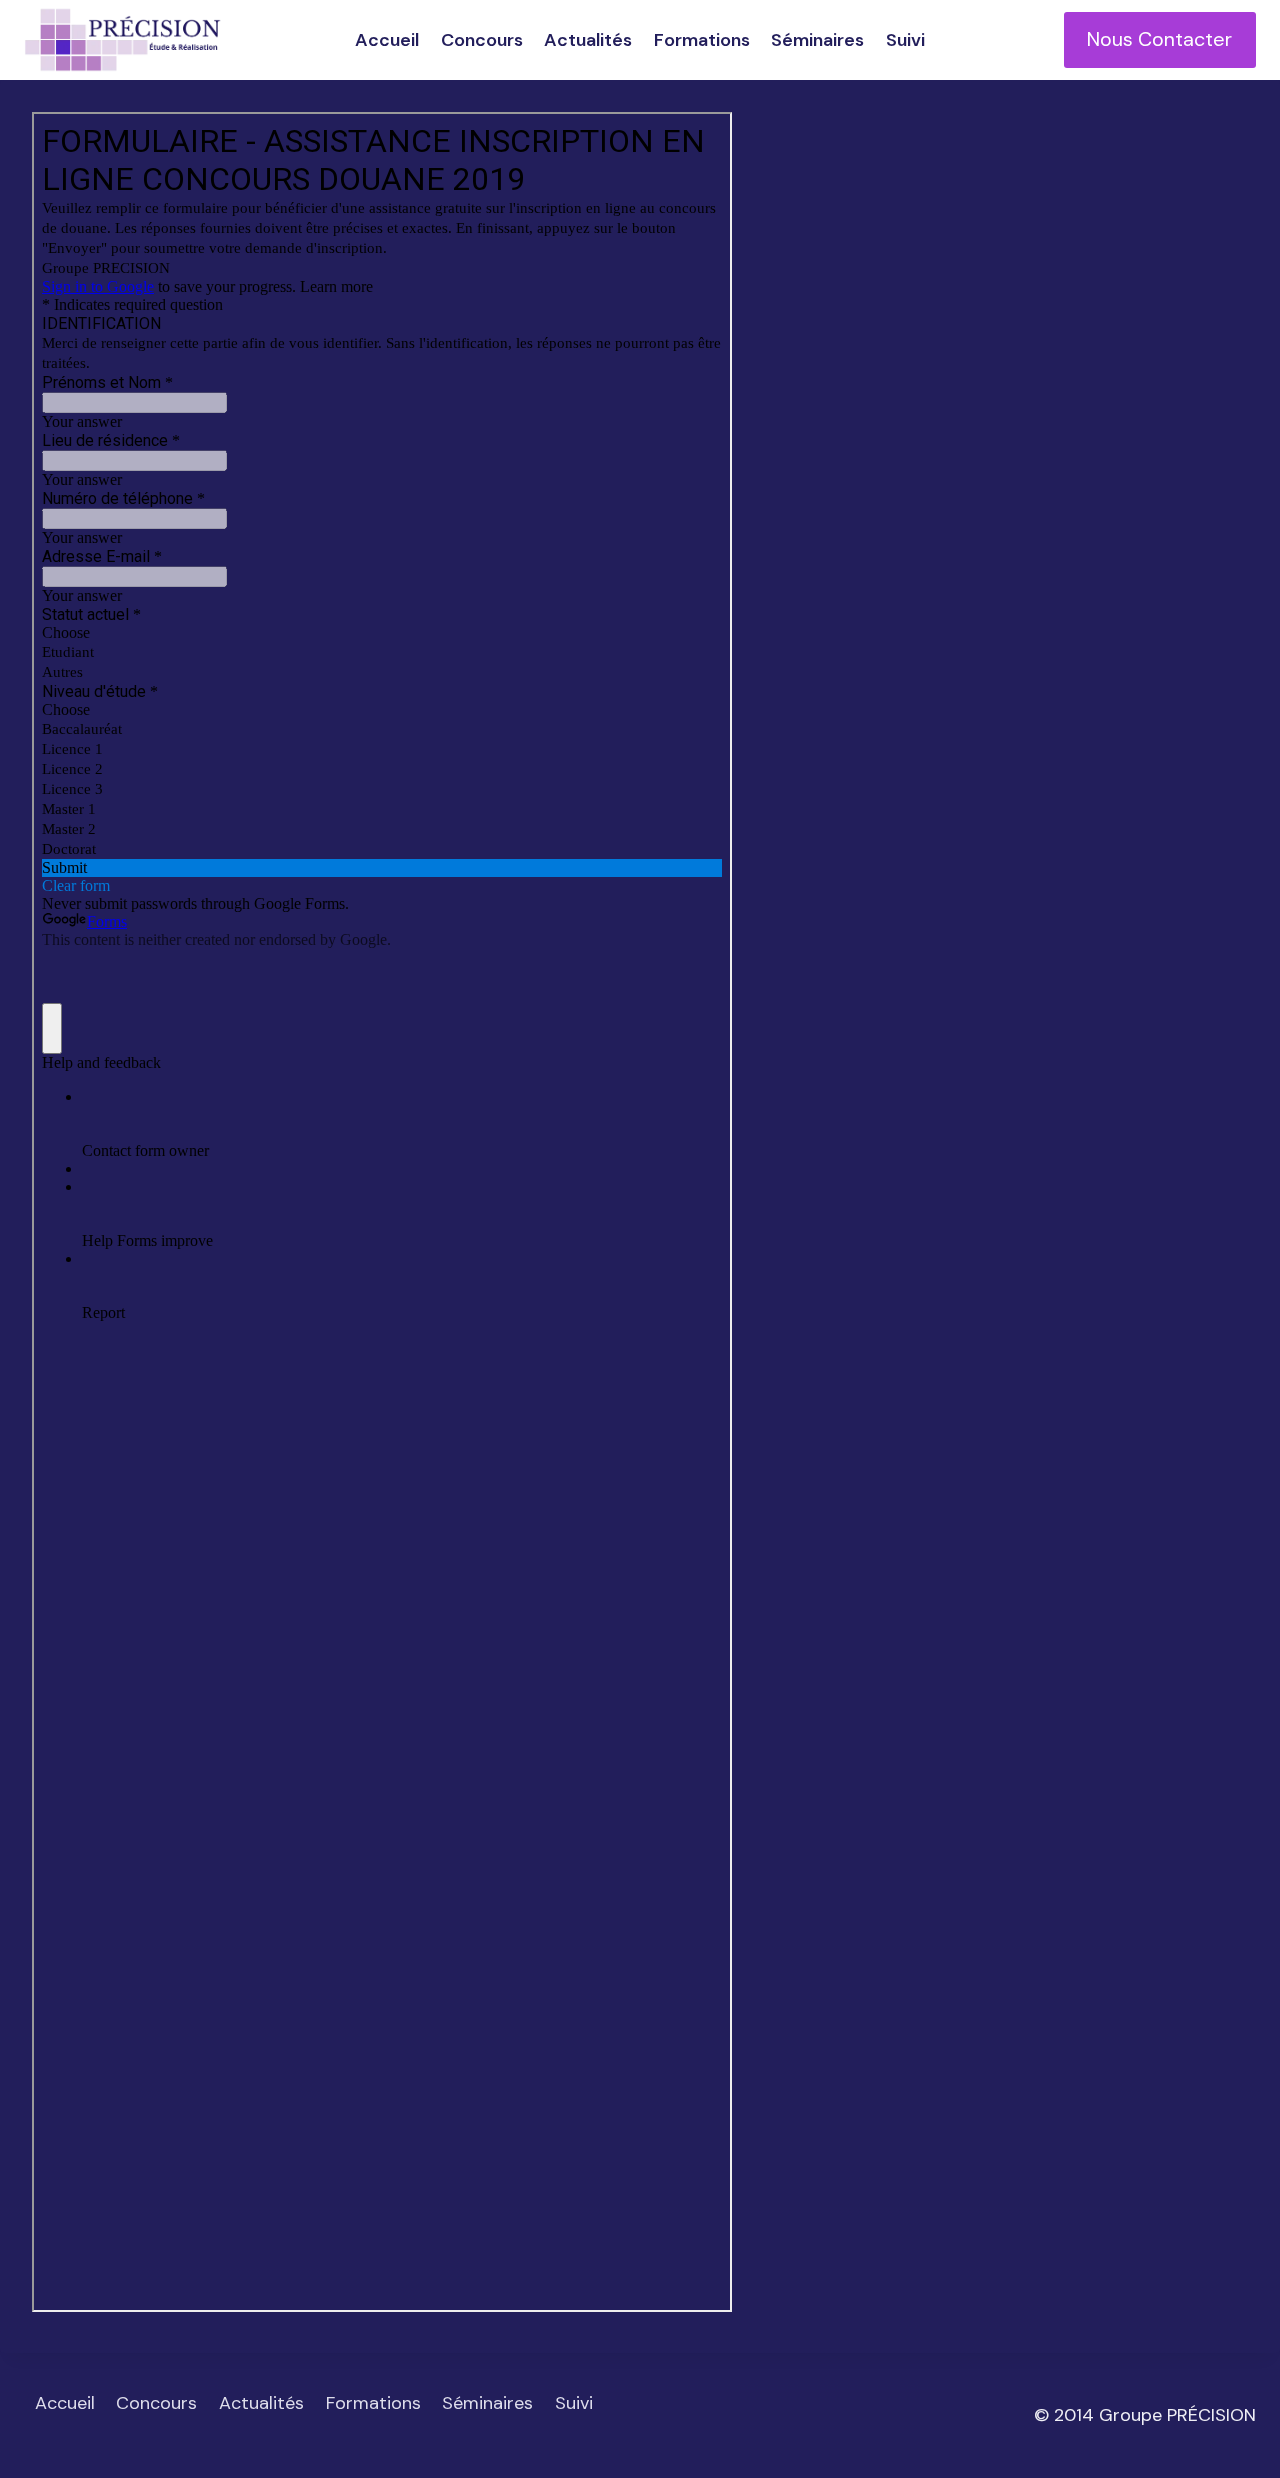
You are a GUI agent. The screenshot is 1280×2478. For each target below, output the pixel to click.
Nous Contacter (1159, 39)
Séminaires (817, 40)
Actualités (588, 40)
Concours (482, 40)
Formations (702, 40)
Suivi (905, 40)
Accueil (387, 40)
